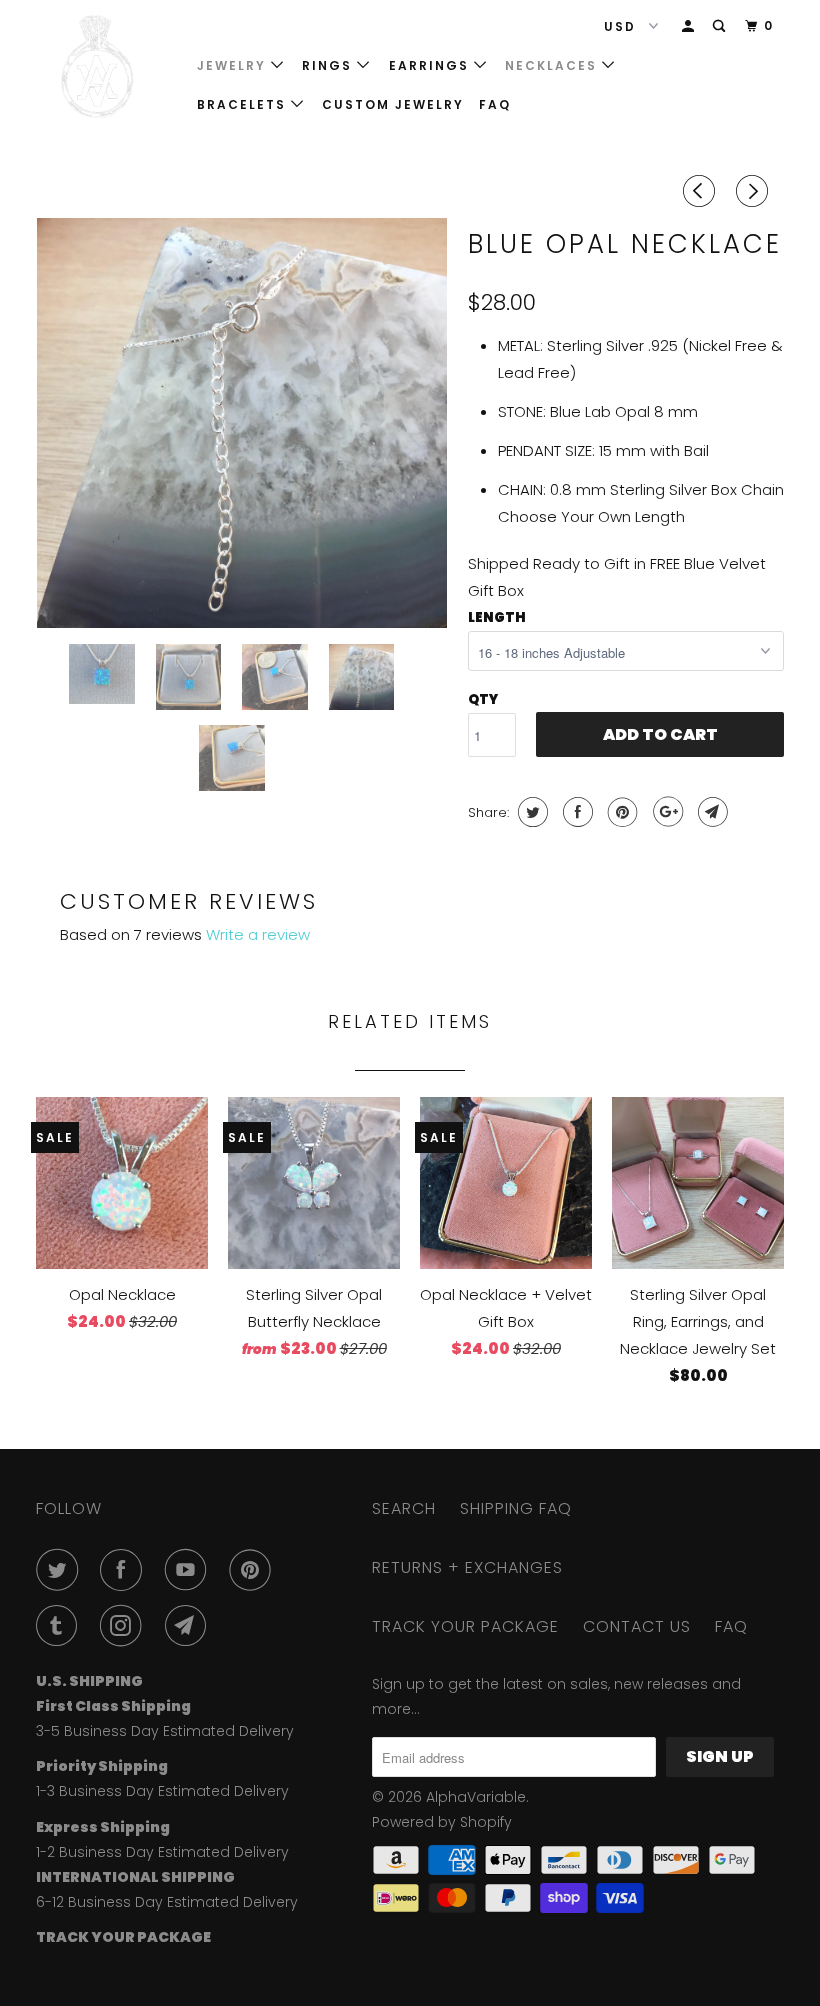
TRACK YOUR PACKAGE (465, 1626)
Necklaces (553, 65)
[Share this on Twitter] (530, 812)
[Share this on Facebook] (575, 812)
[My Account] (690, 26)
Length (497, 617)
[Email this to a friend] (710, 812)
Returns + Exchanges (467, 1567)
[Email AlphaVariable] (190, 1626)
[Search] (721, 26)
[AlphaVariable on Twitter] (61, 1570)
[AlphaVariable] (98, 67)
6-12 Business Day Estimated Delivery (167, 1902)
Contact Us (637, 1626)
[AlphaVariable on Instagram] (125, 1626)
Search (404, 1508)
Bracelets (244, 104)
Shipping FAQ (516, 1508)
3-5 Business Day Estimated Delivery (165, 1731)
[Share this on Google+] (665, 812)
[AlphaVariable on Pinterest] (254, 1570)
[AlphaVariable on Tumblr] (61, 1626)
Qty (483, 699)
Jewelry (234, 65)
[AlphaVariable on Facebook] (125, 1570)
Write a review (258, 934)
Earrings (431, 65)
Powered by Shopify (442, 1822)
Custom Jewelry (393, 104)
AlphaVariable (476, 1797)
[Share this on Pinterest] (620, 812)
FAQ (495, 104)
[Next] (755, 191)
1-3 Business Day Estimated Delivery (162, 1791)
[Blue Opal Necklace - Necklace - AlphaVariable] (242, 423)
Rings (329, 65)
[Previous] (702, 191)
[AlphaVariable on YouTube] (190, 1570)
